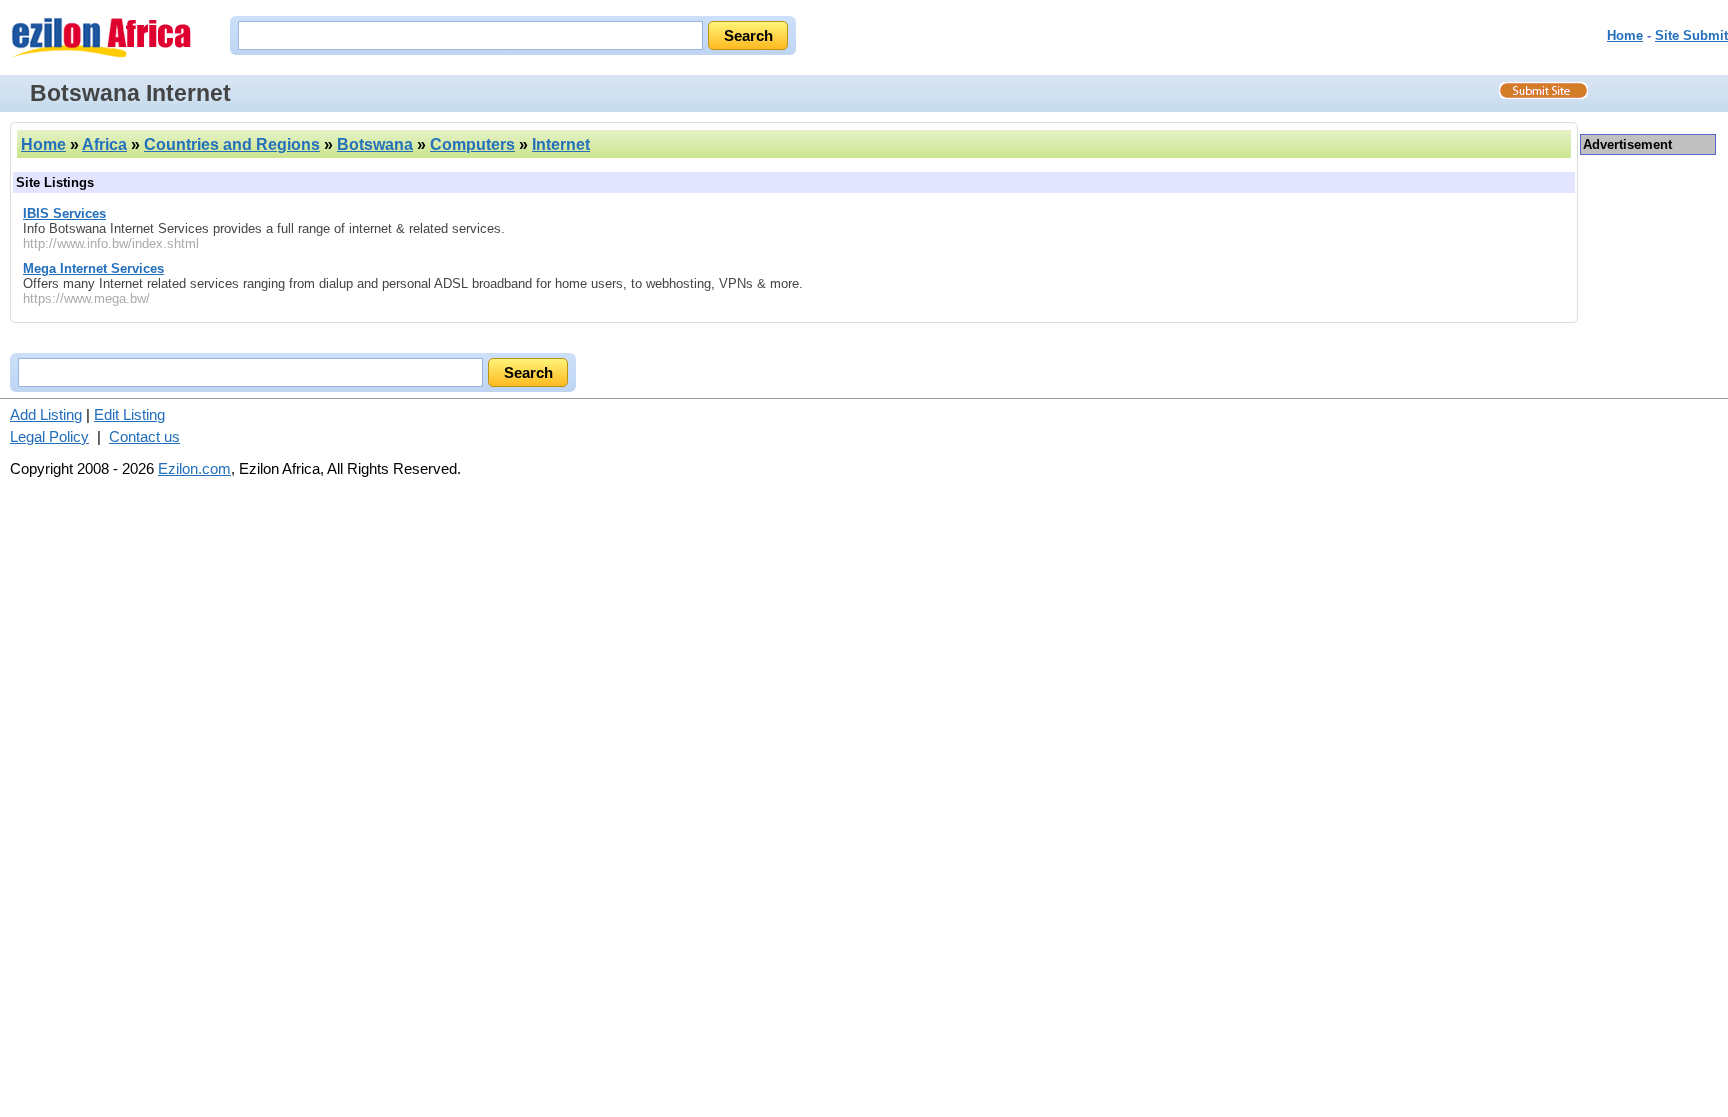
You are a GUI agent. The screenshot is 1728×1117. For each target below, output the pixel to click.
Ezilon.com (194, 468)
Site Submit (1691, 35)
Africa (104, 144)
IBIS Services (64, 213)
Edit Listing (129, 414)
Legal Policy (49, 436)
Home (1625, 35)
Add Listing (46, 414)
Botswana (375, 144)
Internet (561, 144)
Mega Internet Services (93, 268)
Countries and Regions (232, 144)
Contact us (144, 436)
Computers (472, 144)
